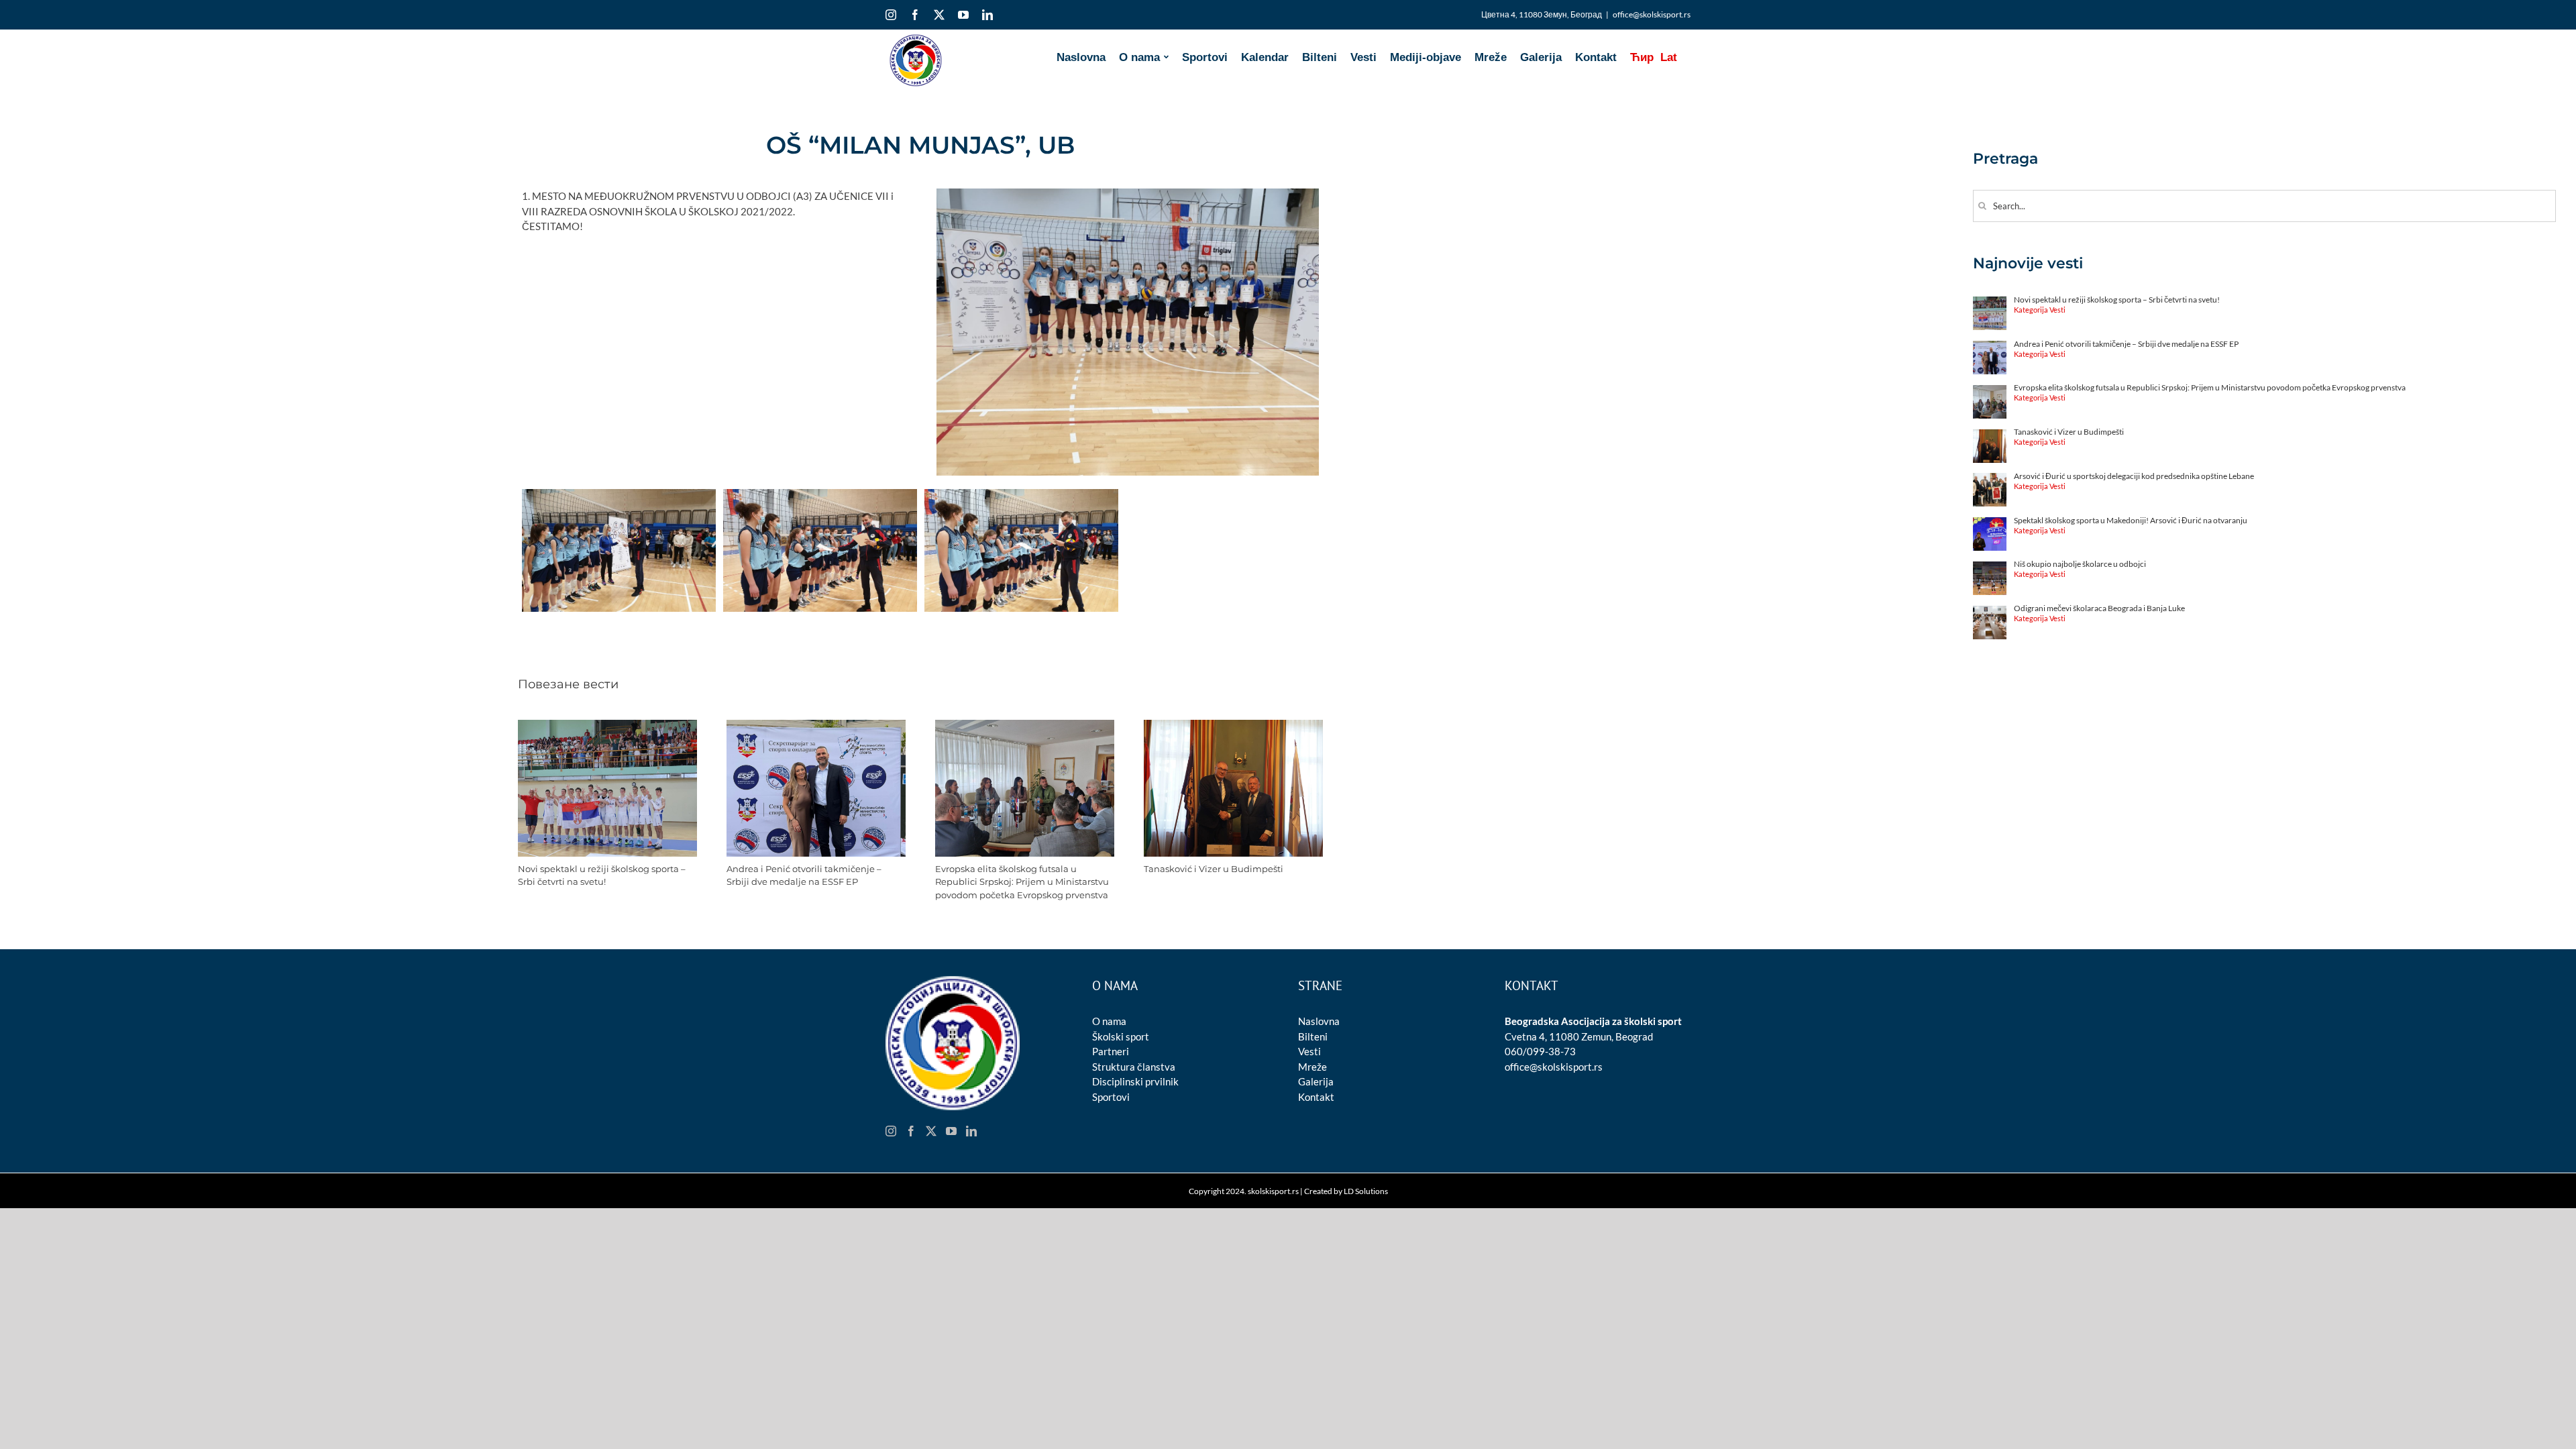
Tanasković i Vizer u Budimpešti (1214, 869)
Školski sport (1121, 1036)
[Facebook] (911, 1131)
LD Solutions (1366, 1191)
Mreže (1312, 1067)
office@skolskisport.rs (1652, 14)
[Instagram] (891, 1131)
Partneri (1111, 1051)
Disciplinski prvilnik (1135, 1081)
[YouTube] (951, 1131)
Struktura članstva (1134, 1067)
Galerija (1316, 1081)
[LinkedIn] (971, 1131)
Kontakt (1316, 1097)
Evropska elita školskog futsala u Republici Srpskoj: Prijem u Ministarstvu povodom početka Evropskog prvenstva (1022, 882)
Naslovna (1319, 1021)
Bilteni (1313, 1036)
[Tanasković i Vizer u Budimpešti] (1233, 726)
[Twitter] (931, 1131)
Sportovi (1111, 1097)
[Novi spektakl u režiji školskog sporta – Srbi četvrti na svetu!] (607, 726)
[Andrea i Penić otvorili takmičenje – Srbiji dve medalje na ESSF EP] (816, 726)
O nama (1109, 1021)
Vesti (1309, 1051)
